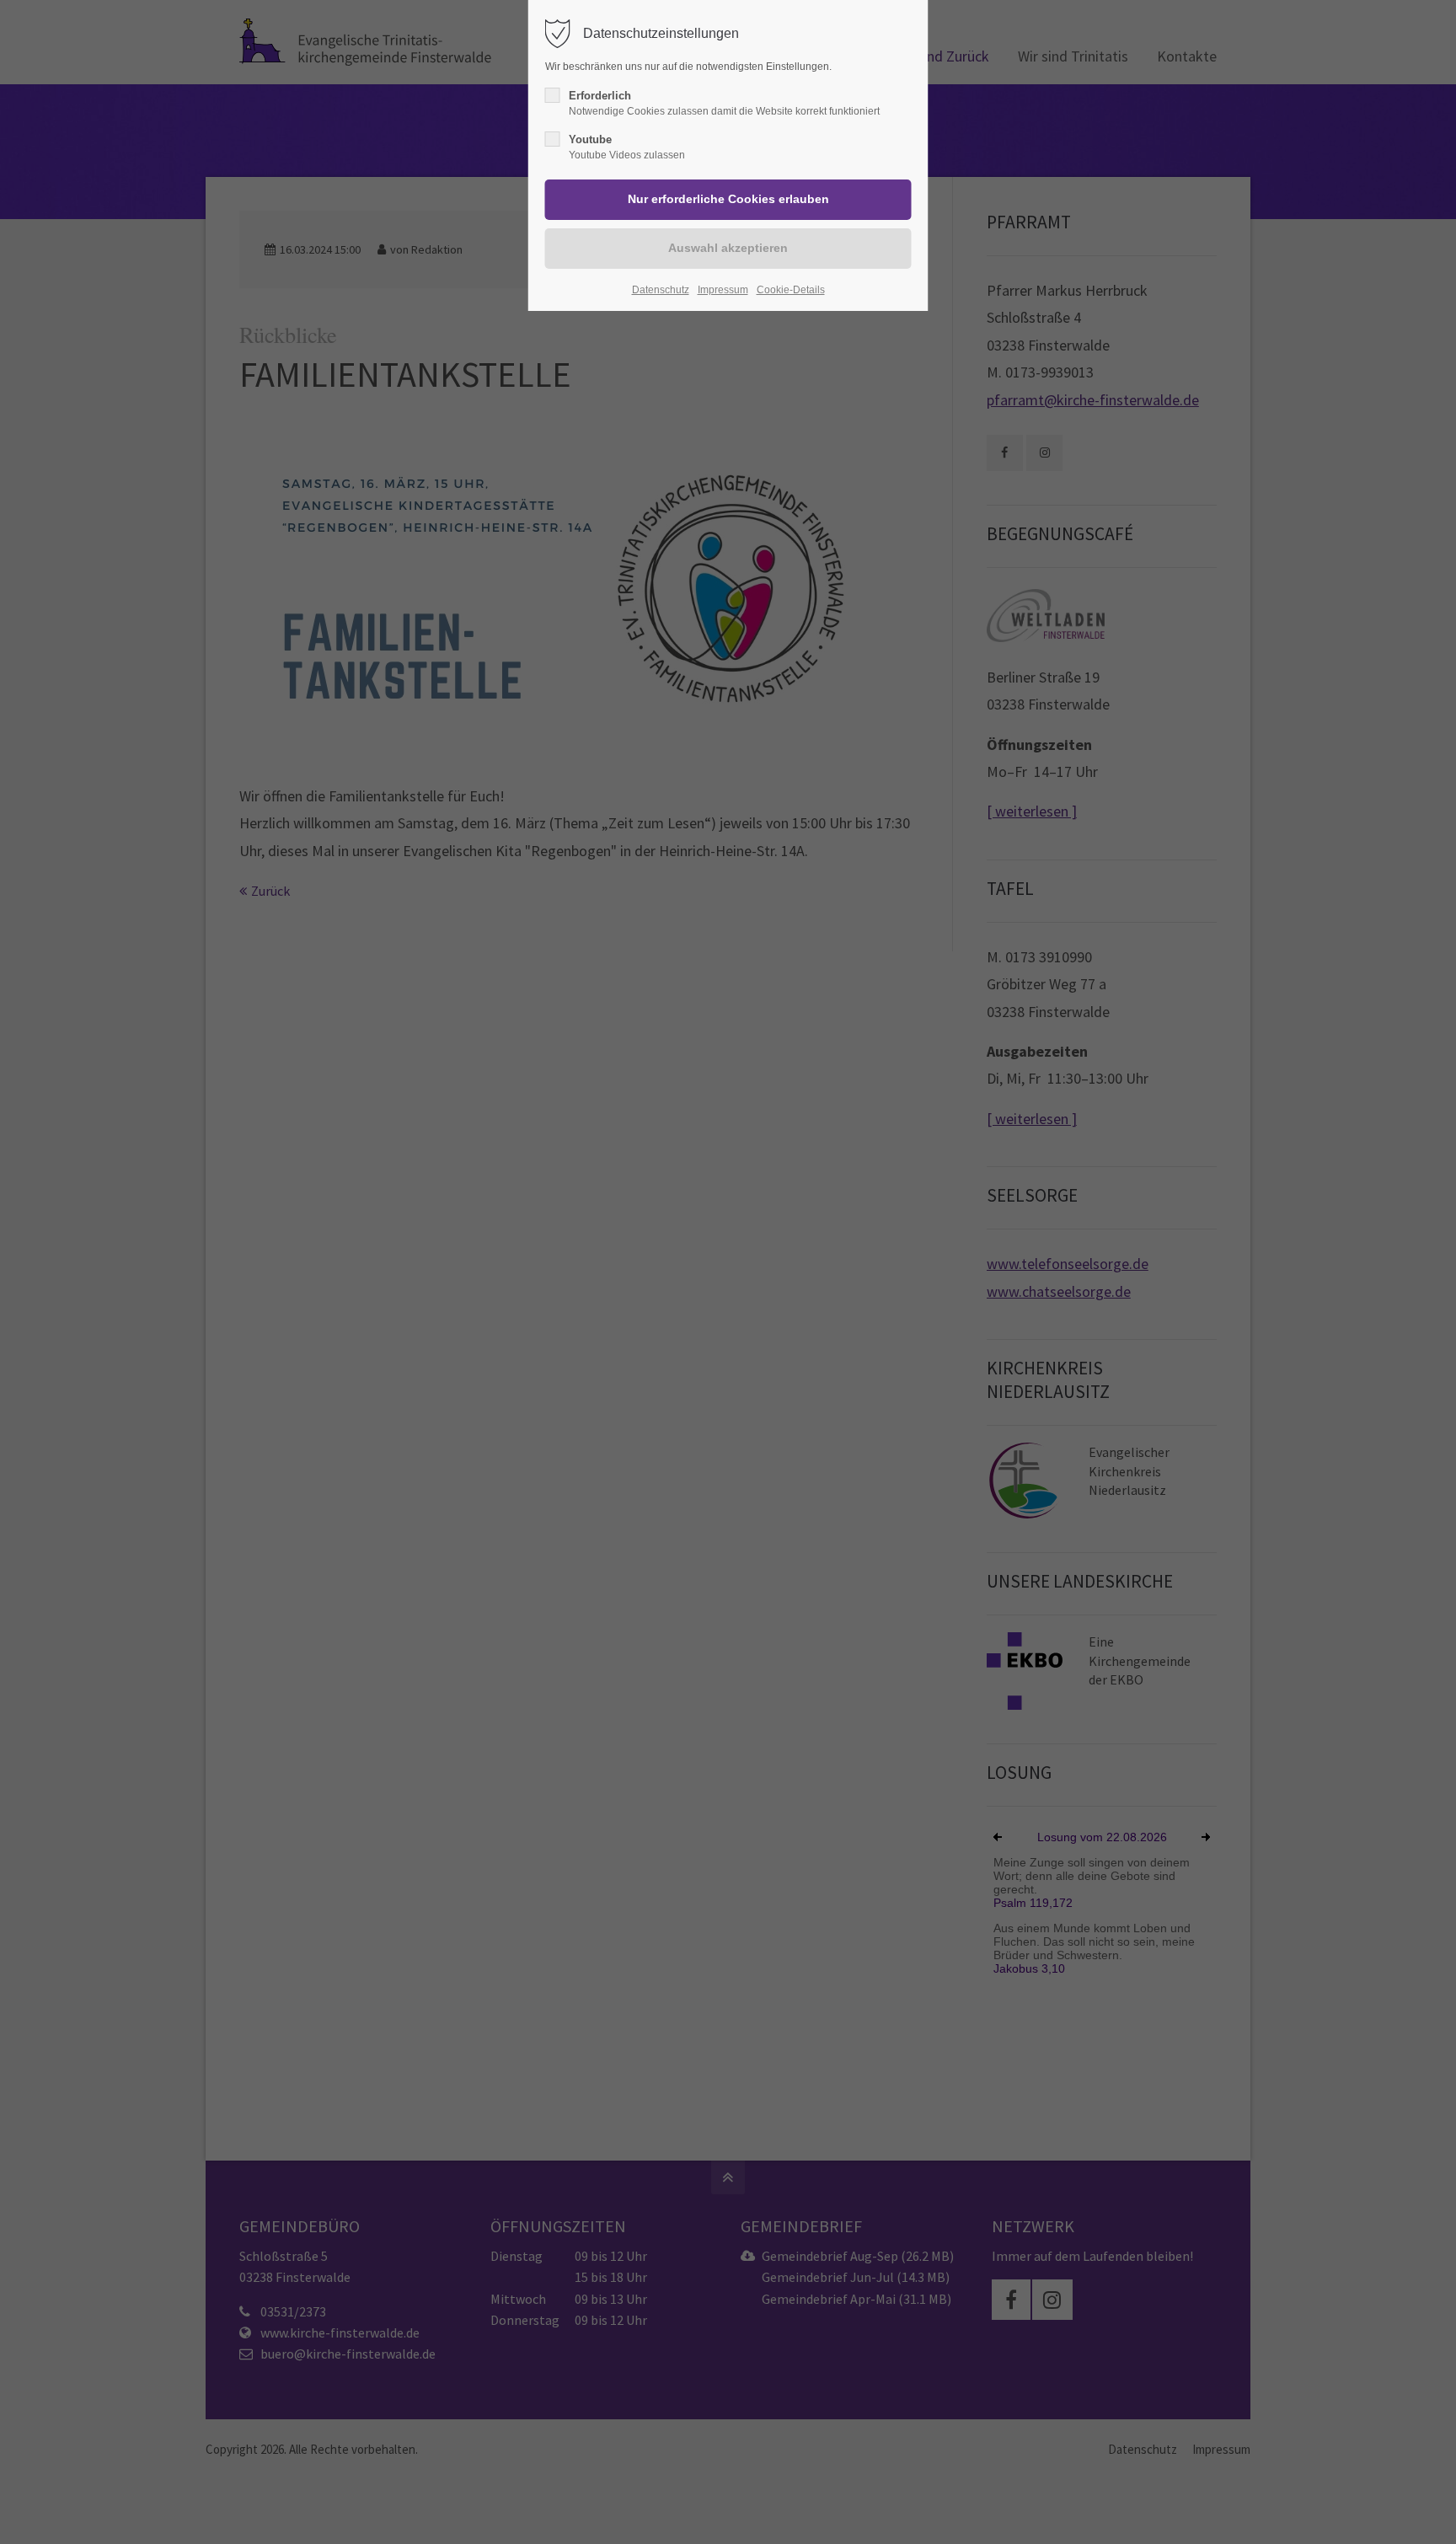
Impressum (723, 290)
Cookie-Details (791, 290)
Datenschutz (661, 290)
